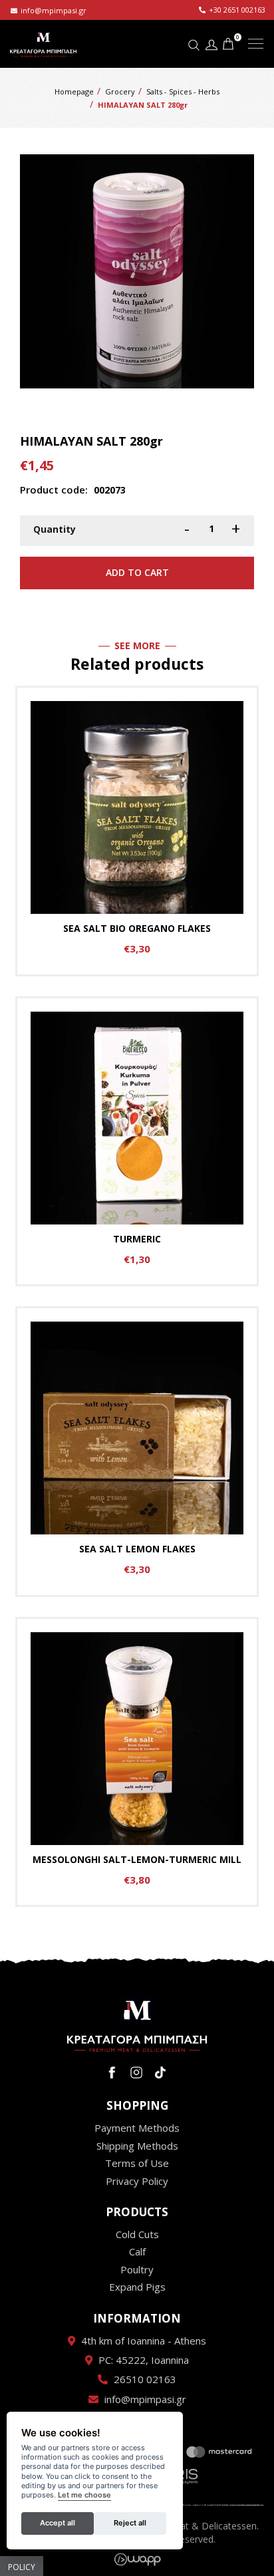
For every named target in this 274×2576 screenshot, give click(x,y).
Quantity (55, 529)
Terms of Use (137, 2163)
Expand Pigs (137, 2287)
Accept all (58, 2523)
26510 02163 (145, 2379)
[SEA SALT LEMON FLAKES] (137, 1452)
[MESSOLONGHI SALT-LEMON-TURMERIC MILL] (137, 1762)
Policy (22, 2567)
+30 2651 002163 (237, 10)
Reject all (130, 2523)
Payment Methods (137, 2128)
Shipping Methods (137, 2146)
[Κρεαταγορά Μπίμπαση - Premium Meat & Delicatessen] (137, 2023)
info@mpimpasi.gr (54, 10)
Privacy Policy (137, 2181)
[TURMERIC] (137, 1142)
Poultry (137, 2269)
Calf (137, 2251)
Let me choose (84, 2495)
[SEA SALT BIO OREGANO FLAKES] (137, 831)
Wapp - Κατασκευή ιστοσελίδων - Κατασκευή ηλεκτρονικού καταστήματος (137, 2559)
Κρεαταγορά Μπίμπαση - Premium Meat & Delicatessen (43, 43)
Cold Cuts (137, 2234)
